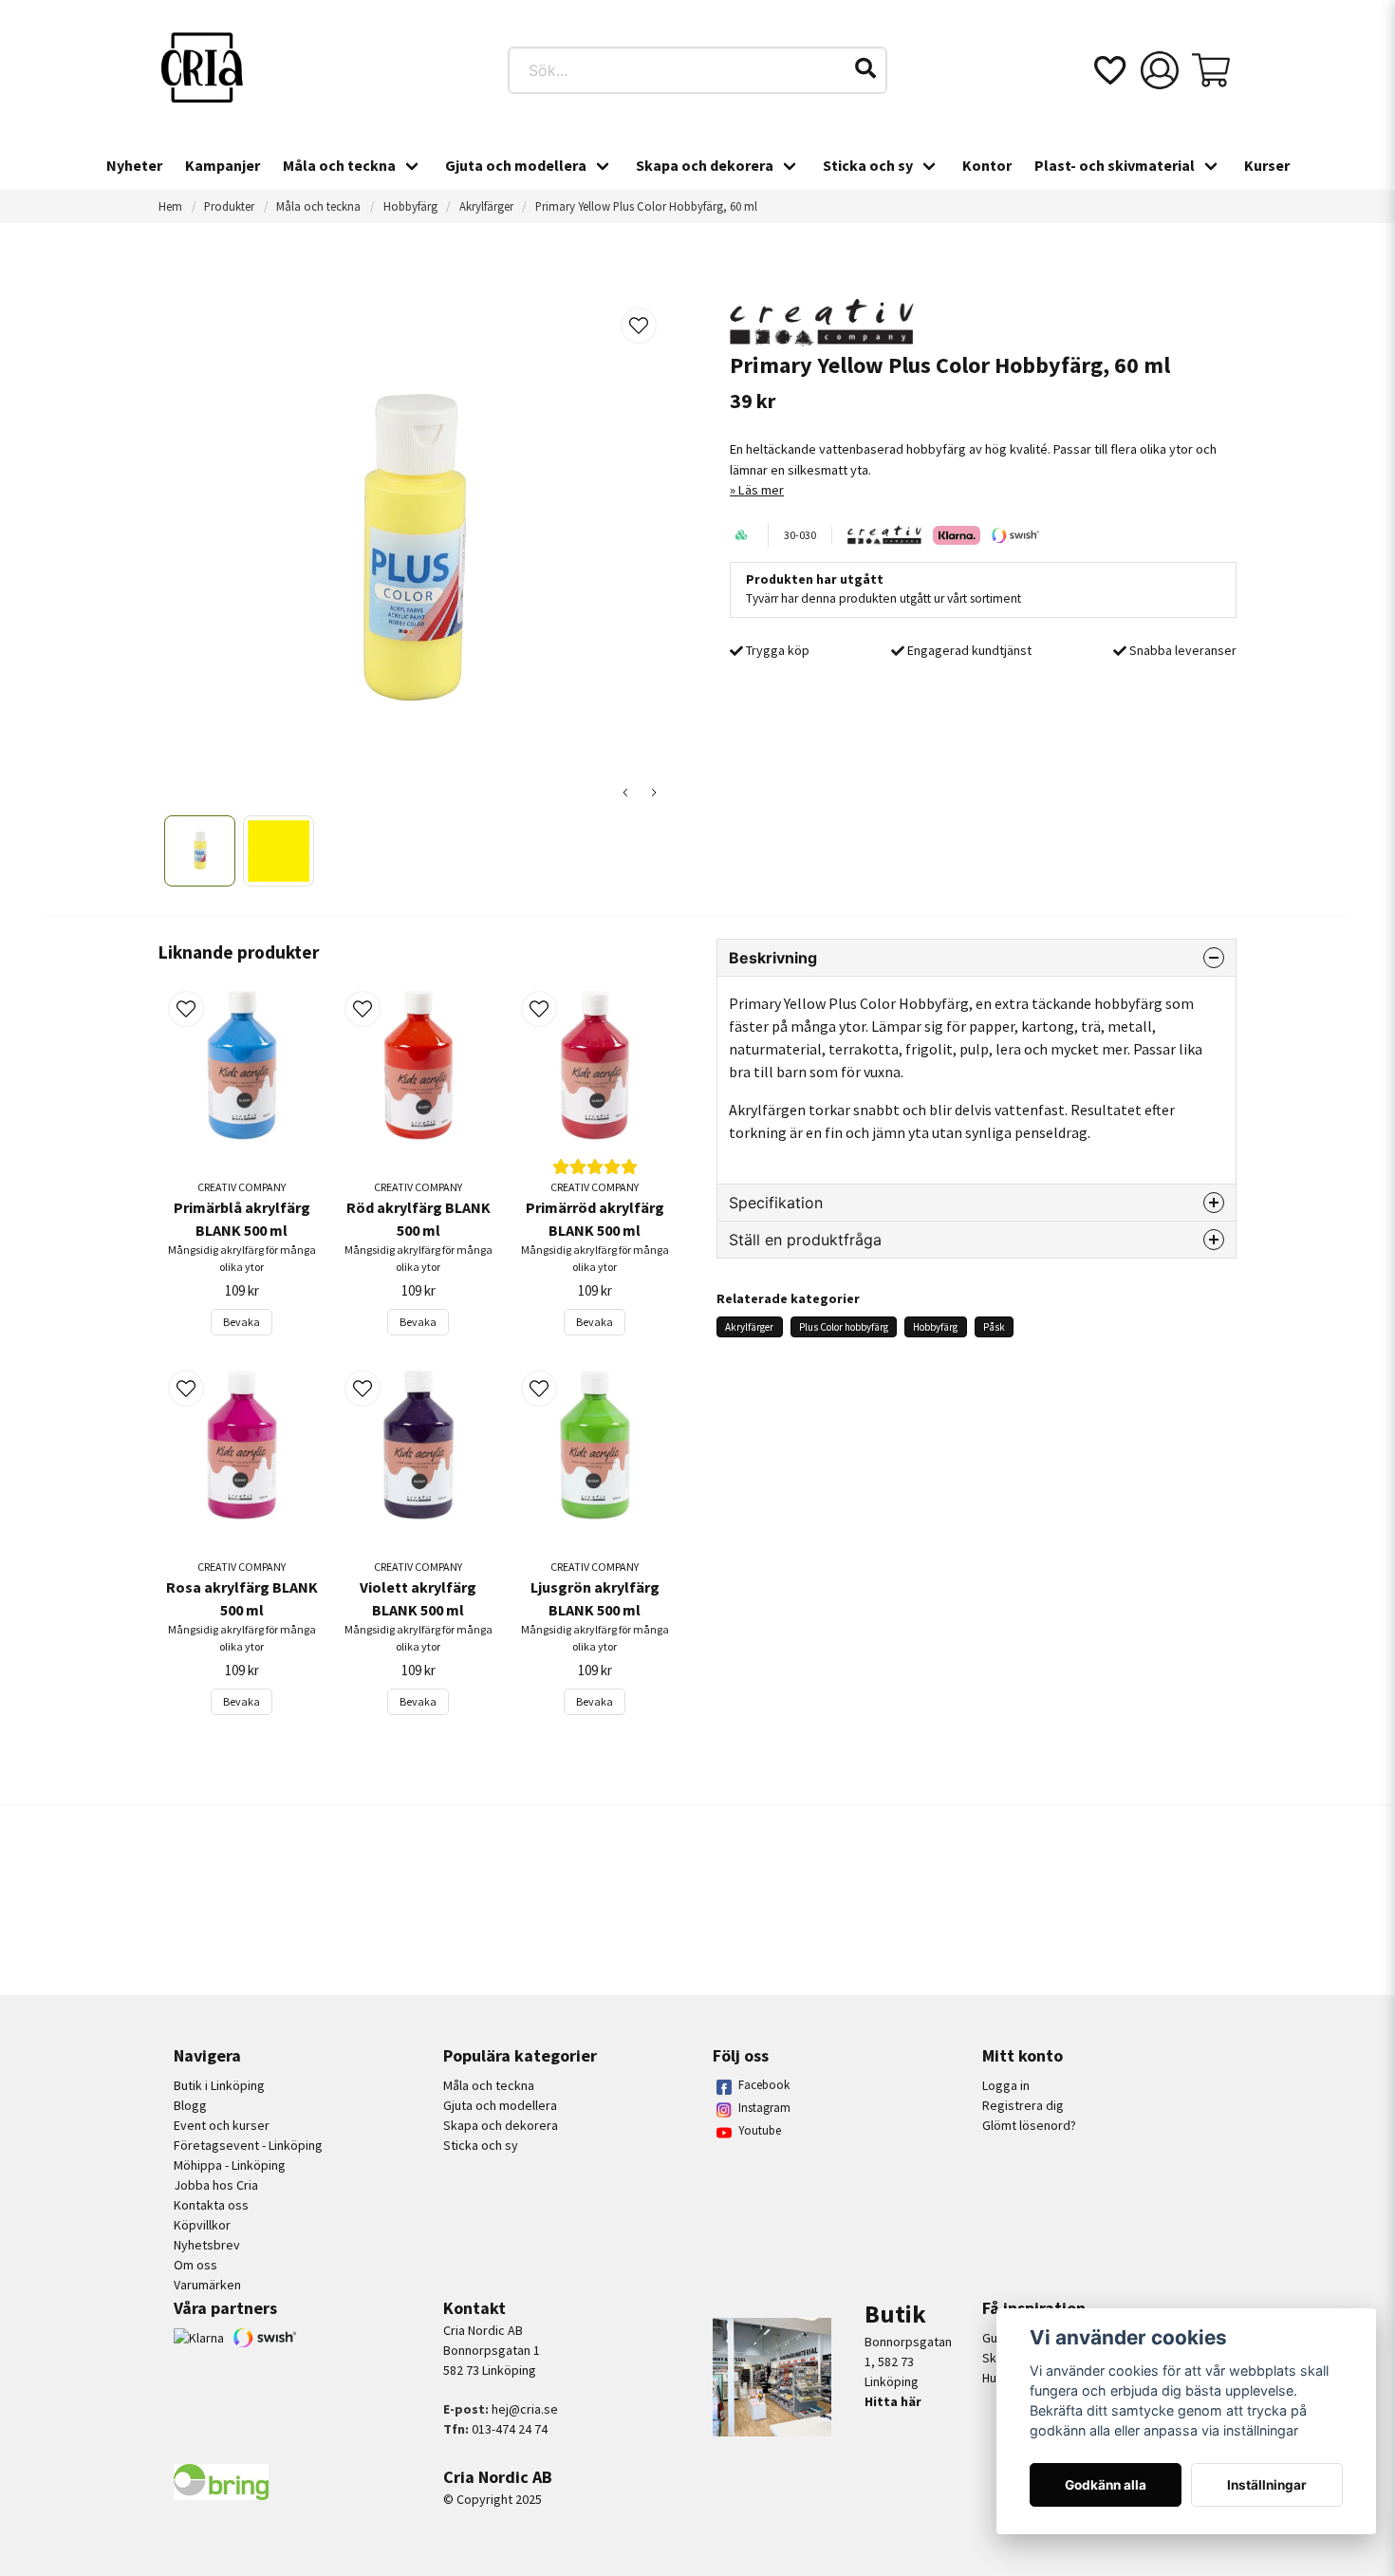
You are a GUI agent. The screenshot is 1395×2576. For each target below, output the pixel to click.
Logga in (1006, 2085)
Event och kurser (222, 2125)
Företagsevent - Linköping (248, 2145)
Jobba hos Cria (216, 2185)
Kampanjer (223, 165)
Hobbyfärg (410, 206)
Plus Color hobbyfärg (844, 1327)
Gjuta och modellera (516, 165)
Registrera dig (1023, 2105)
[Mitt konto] (1160, 70)
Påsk (994, 1327)
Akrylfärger (486, 206)
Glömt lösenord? (1029, 2125)
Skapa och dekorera (705, 165)
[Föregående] (625, 793)
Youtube (760, 2130)
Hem (170, 206)
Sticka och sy (868, 165)
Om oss (195, 2265)
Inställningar (1267, 2485)
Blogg (190, 2105)
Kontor (987, 165)
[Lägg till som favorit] (1108, 70)
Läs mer (761, 490)
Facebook (764, 2085)
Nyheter (134, 165)
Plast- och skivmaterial (1115, 165)
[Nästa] (654, 793)
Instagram (764, 2108)
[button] (865, 68)
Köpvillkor (202, 2225)
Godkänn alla (1106, 2485)
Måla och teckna (339, 165)
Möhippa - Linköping (230, 2165)
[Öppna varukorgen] (1211, 70)
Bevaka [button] (242, 1322)
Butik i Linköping (219, 2085)
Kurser (1267, 165)
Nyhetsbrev (207, 2245)
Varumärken (207, 2285)
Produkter (229, 206)
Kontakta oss (211, 2205)
